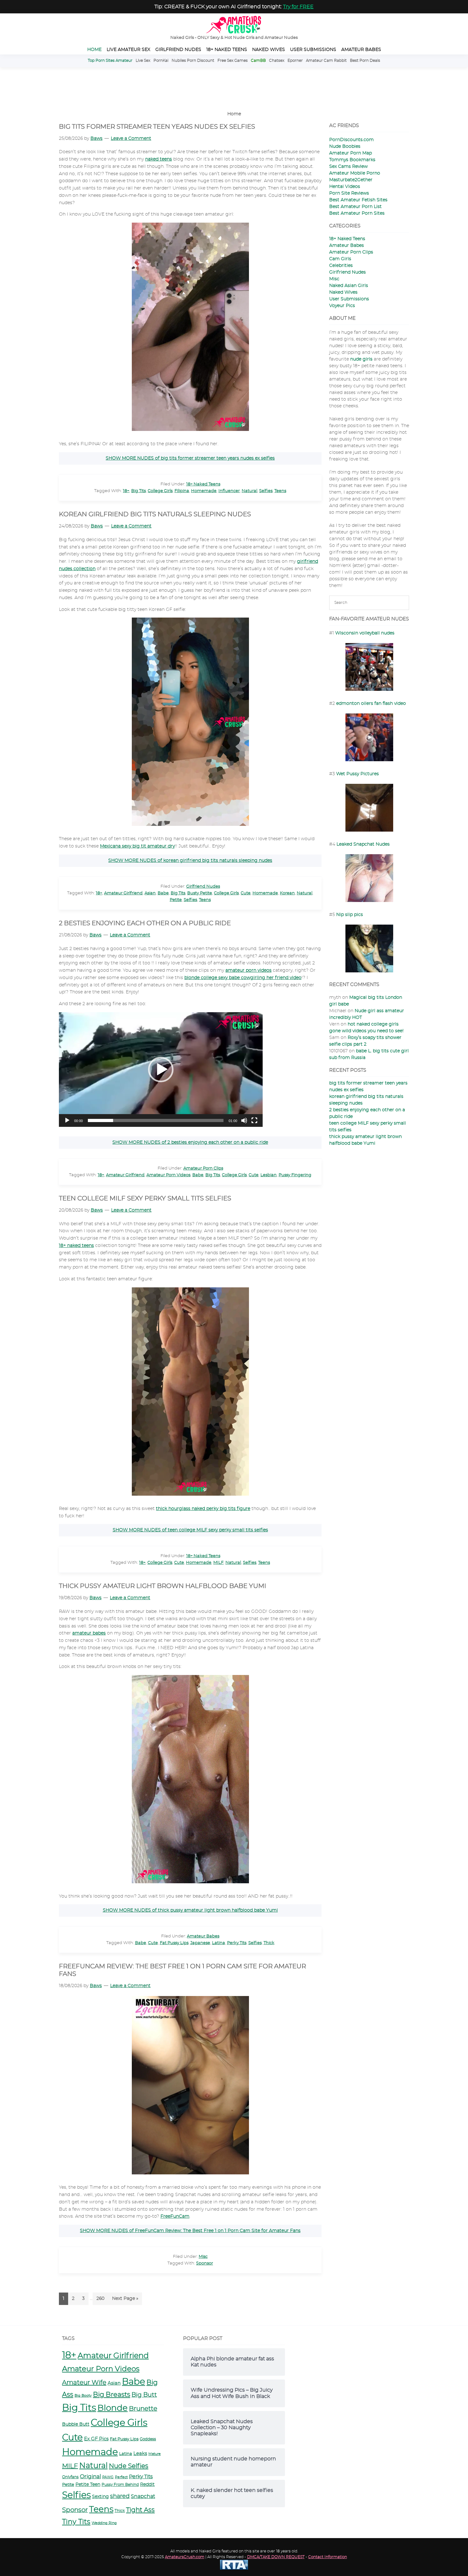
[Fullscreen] (254, 1120)
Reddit (147, 2485)
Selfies (266, 491)
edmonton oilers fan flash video (371, 704)
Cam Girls (340, 259)
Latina (219, 1943)
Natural (249, 491)
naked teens (159, 159)
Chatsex (277, 61)
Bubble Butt (76, 2424)
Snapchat (143, 2496)
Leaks (140, 2454)
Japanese (200, 1943)
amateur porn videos (248, 970)
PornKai (161, 61)
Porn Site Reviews (349, 193)
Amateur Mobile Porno (355, 173)
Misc (203, 2257)
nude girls (361, 359)
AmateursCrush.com (185, 2557)
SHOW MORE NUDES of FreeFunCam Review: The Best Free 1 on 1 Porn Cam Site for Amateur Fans (190, 2231)
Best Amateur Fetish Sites (358, 200)
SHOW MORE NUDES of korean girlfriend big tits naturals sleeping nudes (190, 861)
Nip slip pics (350, 915)
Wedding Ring (104, 2523)
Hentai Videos (345, 187)
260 (102, 2301)
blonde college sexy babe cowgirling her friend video (243, 978)
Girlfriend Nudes (203, 887)
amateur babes (89, 1633)
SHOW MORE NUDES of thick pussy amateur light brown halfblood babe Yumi (190, 1910)
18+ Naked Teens (203, 484)
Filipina (182, 491)
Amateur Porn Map (351, 153)
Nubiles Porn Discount (193, 61)
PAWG (108, 2477)
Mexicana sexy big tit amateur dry (137, 846)
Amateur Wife (84, 2383)
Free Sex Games (233, 61)
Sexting (100, 2497)
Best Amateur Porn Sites (357, 213)
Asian (150, 893)
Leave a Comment (131, 139)
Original (90, 2476)
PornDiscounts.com (351, 140)
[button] (161, 1070)
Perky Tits (237, 1943)
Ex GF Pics (96, 2439)
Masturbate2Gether (351, 180)
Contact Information (328, 2557)
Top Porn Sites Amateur (110, 61)
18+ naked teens (76, 1246)
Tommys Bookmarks (352, 160)
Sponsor (205, 2263)
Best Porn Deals (365, 61)
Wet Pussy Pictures (358, 774)
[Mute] (244, 1120)
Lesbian (269, 1175)
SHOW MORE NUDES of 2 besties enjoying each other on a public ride (190, 1142)
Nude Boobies (345, 147)
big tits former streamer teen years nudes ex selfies (157, 127)
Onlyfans (70, 2477)
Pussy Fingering (295, 1175)
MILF (218, 1563)
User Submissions (349, 299)
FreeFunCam (175, 2216)
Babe (163, 893)
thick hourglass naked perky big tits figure (203, 1509)
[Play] (67, 1120)
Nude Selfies (129, 2466)
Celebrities (341, 266)
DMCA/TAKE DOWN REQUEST (276, 2557)
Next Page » (125, 2301)
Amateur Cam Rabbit (326, 61)
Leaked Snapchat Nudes (363, 844)
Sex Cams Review (348, 167)
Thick (269, 1943)
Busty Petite (200, 893)
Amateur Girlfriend (123, 893)
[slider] (156, 1120)
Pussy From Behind (120, 2485)
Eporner (295, 61)
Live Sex (143, 61)
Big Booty (83, 2396)
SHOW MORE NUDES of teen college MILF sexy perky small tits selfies (190, 1530)
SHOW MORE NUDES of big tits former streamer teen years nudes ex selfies (190, 458)
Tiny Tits (76, 2522)
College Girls (160, 491)
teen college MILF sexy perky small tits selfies (145, 1199)
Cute (246, 893)
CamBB (258, 61)
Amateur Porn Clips (203, 1168)
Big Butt (144, 2395)
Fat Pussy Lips (174, 1943)
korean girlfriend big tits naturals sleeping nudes (155, 514)
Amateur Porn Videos (168, 1175)
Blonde (113, 2408)
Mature (155, 2454)
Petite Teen (88, 2485)
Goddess (148, 2439)
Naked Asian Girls (349, 286)
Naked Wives (343, 292)
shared (120, 2496)
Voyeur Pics (342, 306)
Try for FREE (298, 7)
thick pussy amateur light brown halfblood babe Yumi (163, 1586)
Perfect (121, 2477)
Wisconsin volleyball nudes (365, 633)
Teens (280, 491)
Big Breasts (112, 2395)
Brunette (143, 2409)
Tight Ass (140, 2510)
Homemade (204, 491)
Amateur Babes (203, 1936)
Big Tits (138, 491)
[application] (161, 1070)
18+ (126, 491)
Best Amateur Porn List (355, 207)
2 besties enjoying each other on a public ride (145, 923)
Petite (176, 900)
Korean (287, 893)
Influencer (229, 491)
